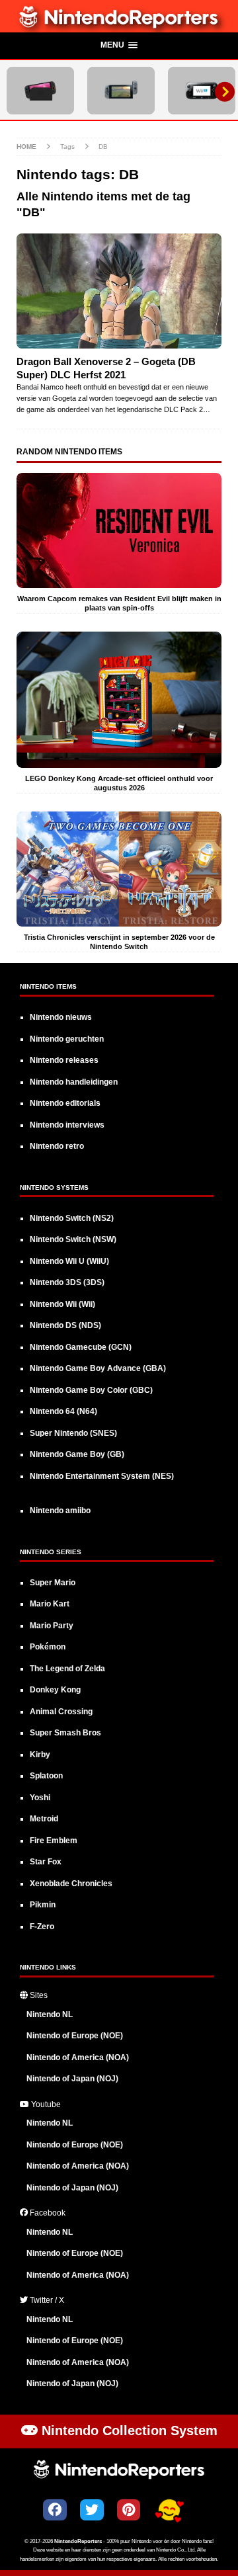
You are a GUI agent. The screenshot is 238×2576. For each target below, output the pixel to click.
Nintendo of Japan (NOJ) (72, 2079)
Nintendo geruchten (67, 1039)
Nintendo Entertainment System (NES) (102, 1476)
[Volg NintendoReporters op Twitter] (92, 2510)
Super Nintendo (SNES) (73, 1433)
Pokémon (48, 1647)
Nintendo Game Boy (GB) (77, 1454)
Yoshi (40, 1798)
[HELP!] (169, 2512)
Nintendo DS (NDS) (65, 1325)
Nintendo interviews (67, 1125)
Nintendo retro (57, 1146)
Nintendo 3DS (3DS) (67, 1282)
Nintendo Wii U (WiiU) (69, 1261)
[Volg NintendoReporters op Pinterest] (129, 2510)
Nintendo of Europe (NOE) (75, 2036)
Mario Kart (50, 1604)
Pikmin (43, 1905)
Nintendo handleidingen (74, 1082)
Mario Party (52, 1626)
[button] (119, 46)
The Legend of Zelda (67, 1669)
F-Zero (42, 1927)
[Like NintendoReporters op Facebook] (55, 2510)
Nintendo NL (50, 2015)
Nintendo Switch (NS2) (72, 1218)
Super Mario (53, 1583)
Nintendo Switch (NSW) (73, 1239)
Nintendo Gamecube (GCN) (81, 1347)
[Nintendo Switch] (121, 91)
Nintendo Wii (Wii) (62, 1304)
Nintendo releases (64, 1060)
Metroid (44, 1819)
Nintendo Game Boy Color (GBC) (91, 1390)
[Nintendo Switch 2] (40, 91)
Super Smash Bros (65, 1733)
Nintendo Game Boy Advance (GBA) (98, 1368)
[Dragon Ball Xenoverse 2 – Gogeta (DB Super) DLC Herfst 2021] (119, 291)
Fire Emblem (54, 1841)
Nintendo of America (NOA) (78, 2057)
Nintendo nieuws (61, 1017)
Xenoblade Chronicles (71, 1884)
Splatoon (46, 1776)
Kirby (40, 1755)
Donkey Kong (55, 1690)
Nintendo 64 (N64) (63, 1411)
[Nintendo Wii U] (202, 91)
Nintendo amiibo (60, 1511)
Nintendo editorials (65, 1103)
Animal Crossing (61, 1712)
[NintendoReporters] (119, 25)
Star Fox (46, 1862)
